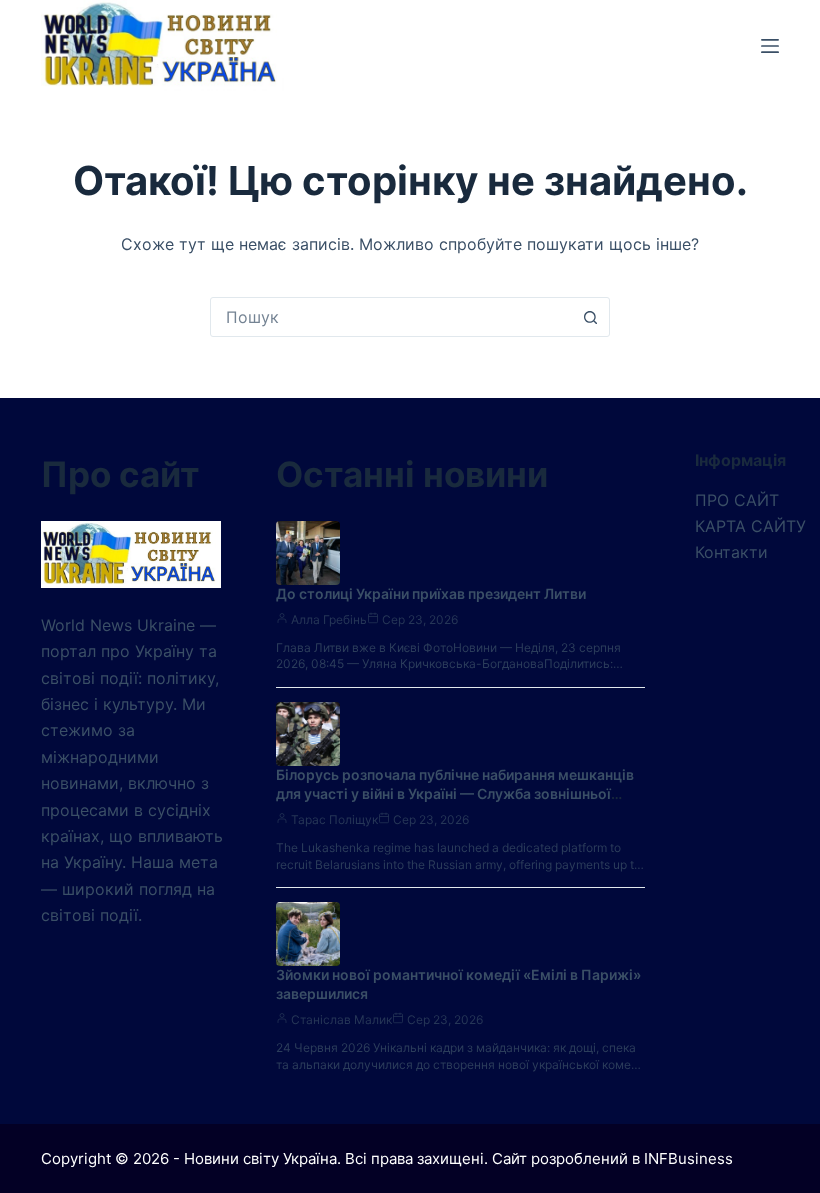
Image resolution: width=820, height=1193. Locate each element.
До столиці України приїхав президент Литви (431, 593)
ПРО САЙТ (737, 500)
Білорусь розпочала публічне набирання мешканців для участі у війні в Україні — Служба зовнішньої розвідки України (455, 793)
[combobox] (391, 317)
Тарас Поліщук (334, 819)
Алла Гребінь (329, 619)
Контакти (731, 552)
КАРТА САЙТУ (750, 526)
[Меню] (770, 46)
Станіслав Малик (341, 1019)
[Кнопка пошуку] (590, 317)
